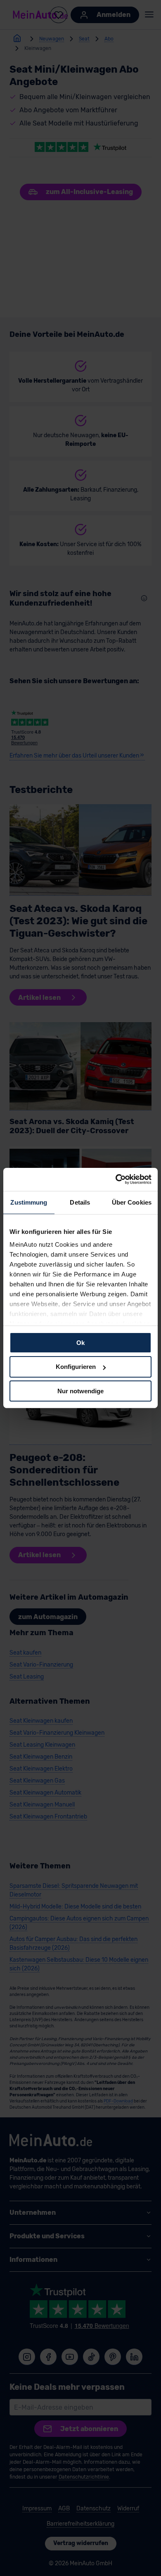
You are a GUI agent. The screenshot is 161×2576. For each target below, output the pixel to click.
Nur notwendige (80, 1391)
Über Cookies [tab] (132, 1202)
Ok (80, 1342)
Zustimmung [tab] (29, 1202)
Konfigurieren (76, 1367)
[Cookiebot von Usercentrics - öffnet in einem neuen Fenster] (116, 1179)
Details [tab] (80, 1202)
